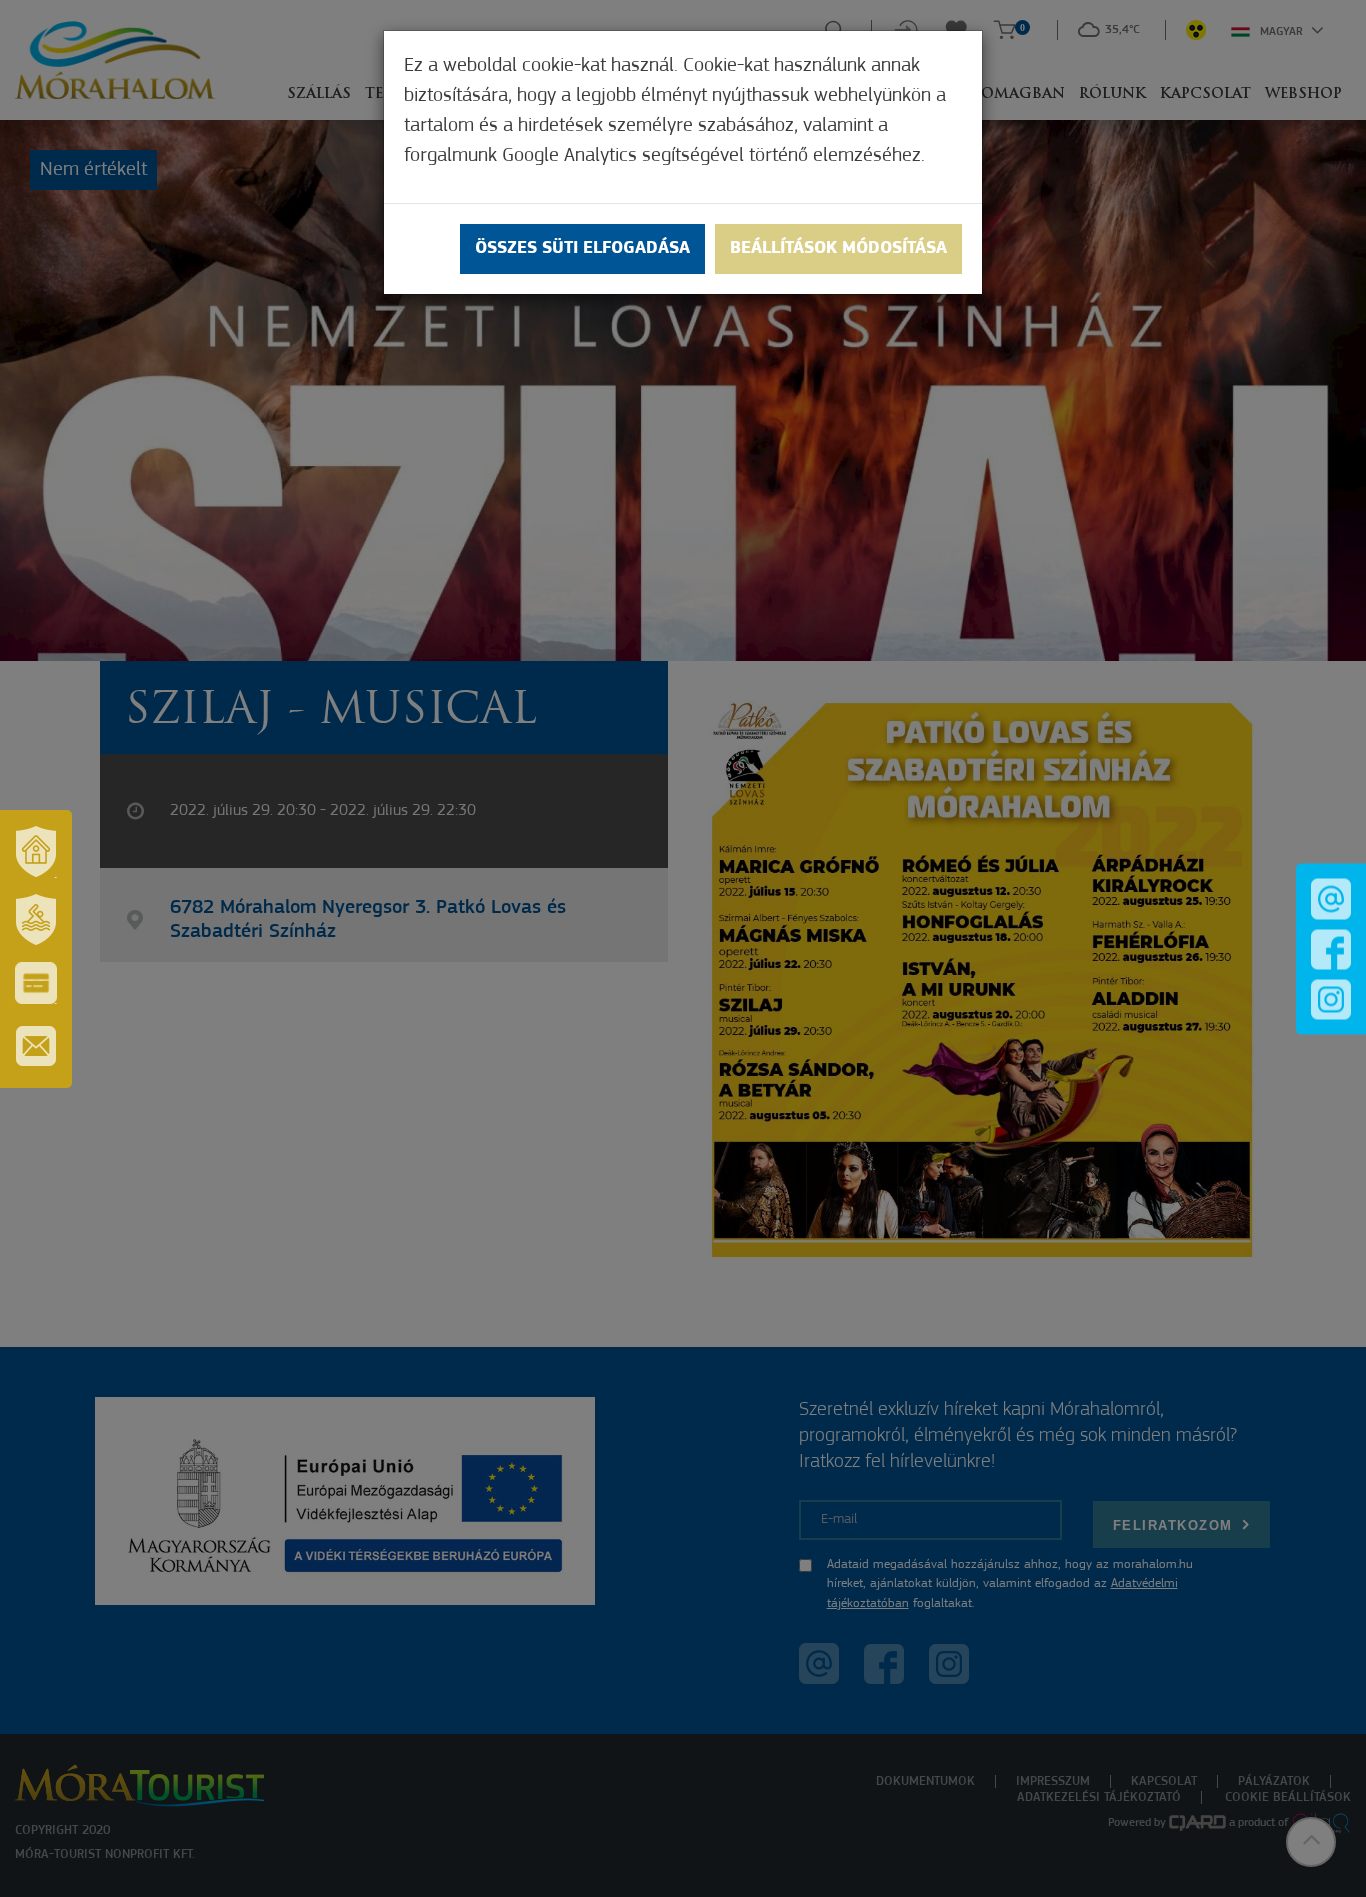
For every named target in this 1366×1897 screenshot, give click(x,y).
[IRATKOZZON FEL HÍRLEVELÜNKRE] (36, 1046)
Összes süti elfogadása (582, 249)
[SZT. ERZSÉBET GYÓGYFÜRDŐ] (36, 920)
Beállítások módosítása (838, 249)
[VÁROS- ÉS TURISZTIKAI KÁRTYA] (36, 983)
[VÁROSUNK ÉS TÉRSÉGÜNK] (36, 852)
